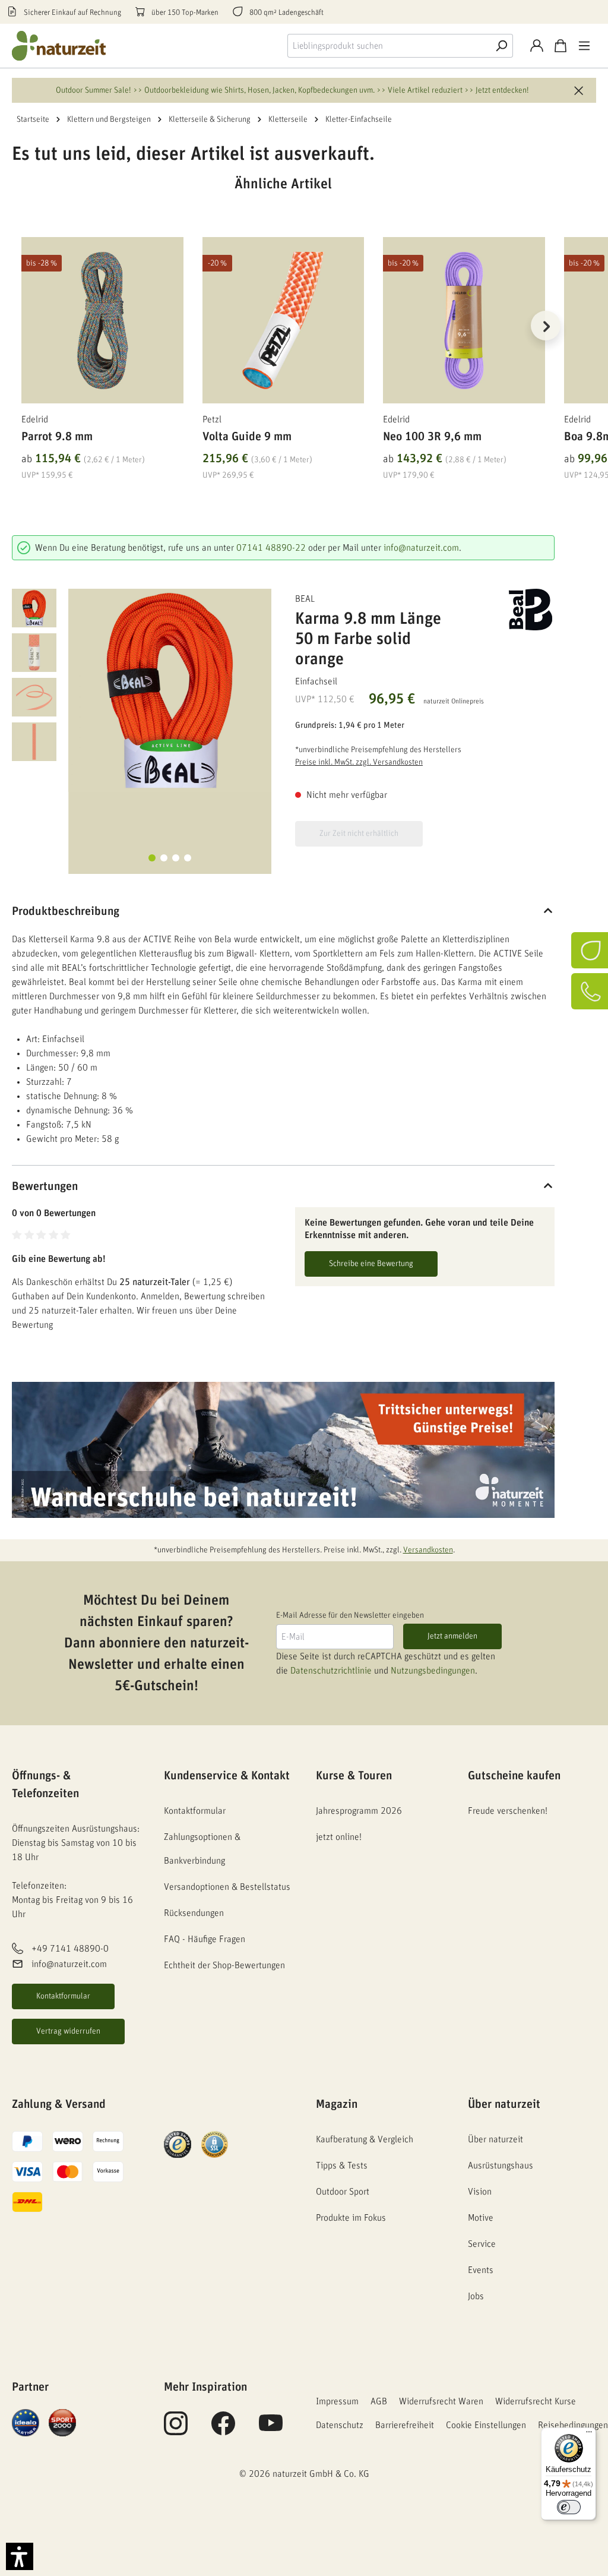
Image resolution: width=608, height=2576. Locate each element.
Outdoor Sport (343, 2192)
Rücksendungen (194, 1913)
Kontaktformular (63, 1996)
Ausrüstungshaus (501, 2165)
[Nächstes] (546, 326)
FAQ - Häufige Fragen (205, 1939)
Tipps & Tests (342, 2165)
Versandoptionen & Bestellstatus (227, 1887)
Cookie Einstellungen (486, 2425)
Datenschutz (340, 2425)
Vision (480, 2192)
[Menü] (584, 46)
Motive (481, 2218)
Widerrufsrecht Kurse (536, 2401)
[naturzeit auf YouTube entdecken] (271, 2430)
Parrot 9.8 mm (57, 437)
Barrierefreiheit (405, 2425)
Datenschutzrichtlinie (331, 1671)
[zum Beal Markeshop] (519, 610)
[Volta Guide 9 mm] (284, 320)
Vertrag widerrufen (68, 2031)
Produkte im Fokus (351, 2218)
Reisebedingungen (573, 2425)
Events (481, 2270)
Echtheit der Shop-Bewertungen (224, 1965)
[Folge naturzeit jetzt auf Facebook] (223, 2430)
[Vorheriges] (21, 326)
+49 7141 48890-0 (70, 1949)
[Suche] (501, 46)
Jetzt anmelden (452, 1636)
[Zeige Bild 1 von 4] (152, 858)
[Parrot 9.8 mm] (102, 320)
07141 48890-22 (271, 548)
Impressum (337, 2401)
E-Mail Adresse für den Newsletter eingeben (350, 1615)
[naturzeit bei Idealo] (26, 2422)
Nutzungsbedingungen (433, 1671)
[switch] (569, 2507)
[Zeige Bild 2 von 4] (164, 858)
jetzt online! (339, 1837)
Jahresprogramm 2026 (359, 1811)
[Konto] (537, 46)
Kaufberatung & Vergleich (365, 2139)
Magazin (337, 2104)
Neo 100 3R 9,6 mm (432, 437)
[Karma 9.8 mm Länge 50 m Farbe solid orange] (170, 690)
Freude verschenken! (508, 1811)
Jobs (476, 2296)
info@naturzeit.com (421, 548)
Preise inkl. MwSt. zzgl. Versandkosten (359, 762)
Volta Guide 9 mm (247, 437)
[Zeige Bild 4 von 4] (188, 858)
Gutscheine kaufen (514, 1776)
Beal (305, 599)
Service (482, 2244)
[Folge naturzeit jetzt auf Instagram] (176, 2430)
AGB (379, 2401)
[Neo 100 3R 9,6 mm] (464, 320)
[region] (283, 340)
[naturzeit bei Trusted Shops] (178, 2144)
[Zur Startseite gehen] (59, 46)
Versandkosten (428, 1550)
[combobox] (389, 46)
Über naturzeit (504, 2104)
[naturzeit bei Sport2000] (62, 2422)
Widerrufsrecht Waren (441, 2401)
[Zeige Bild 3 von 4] (176, 858)
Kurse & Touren (354, 1776)
